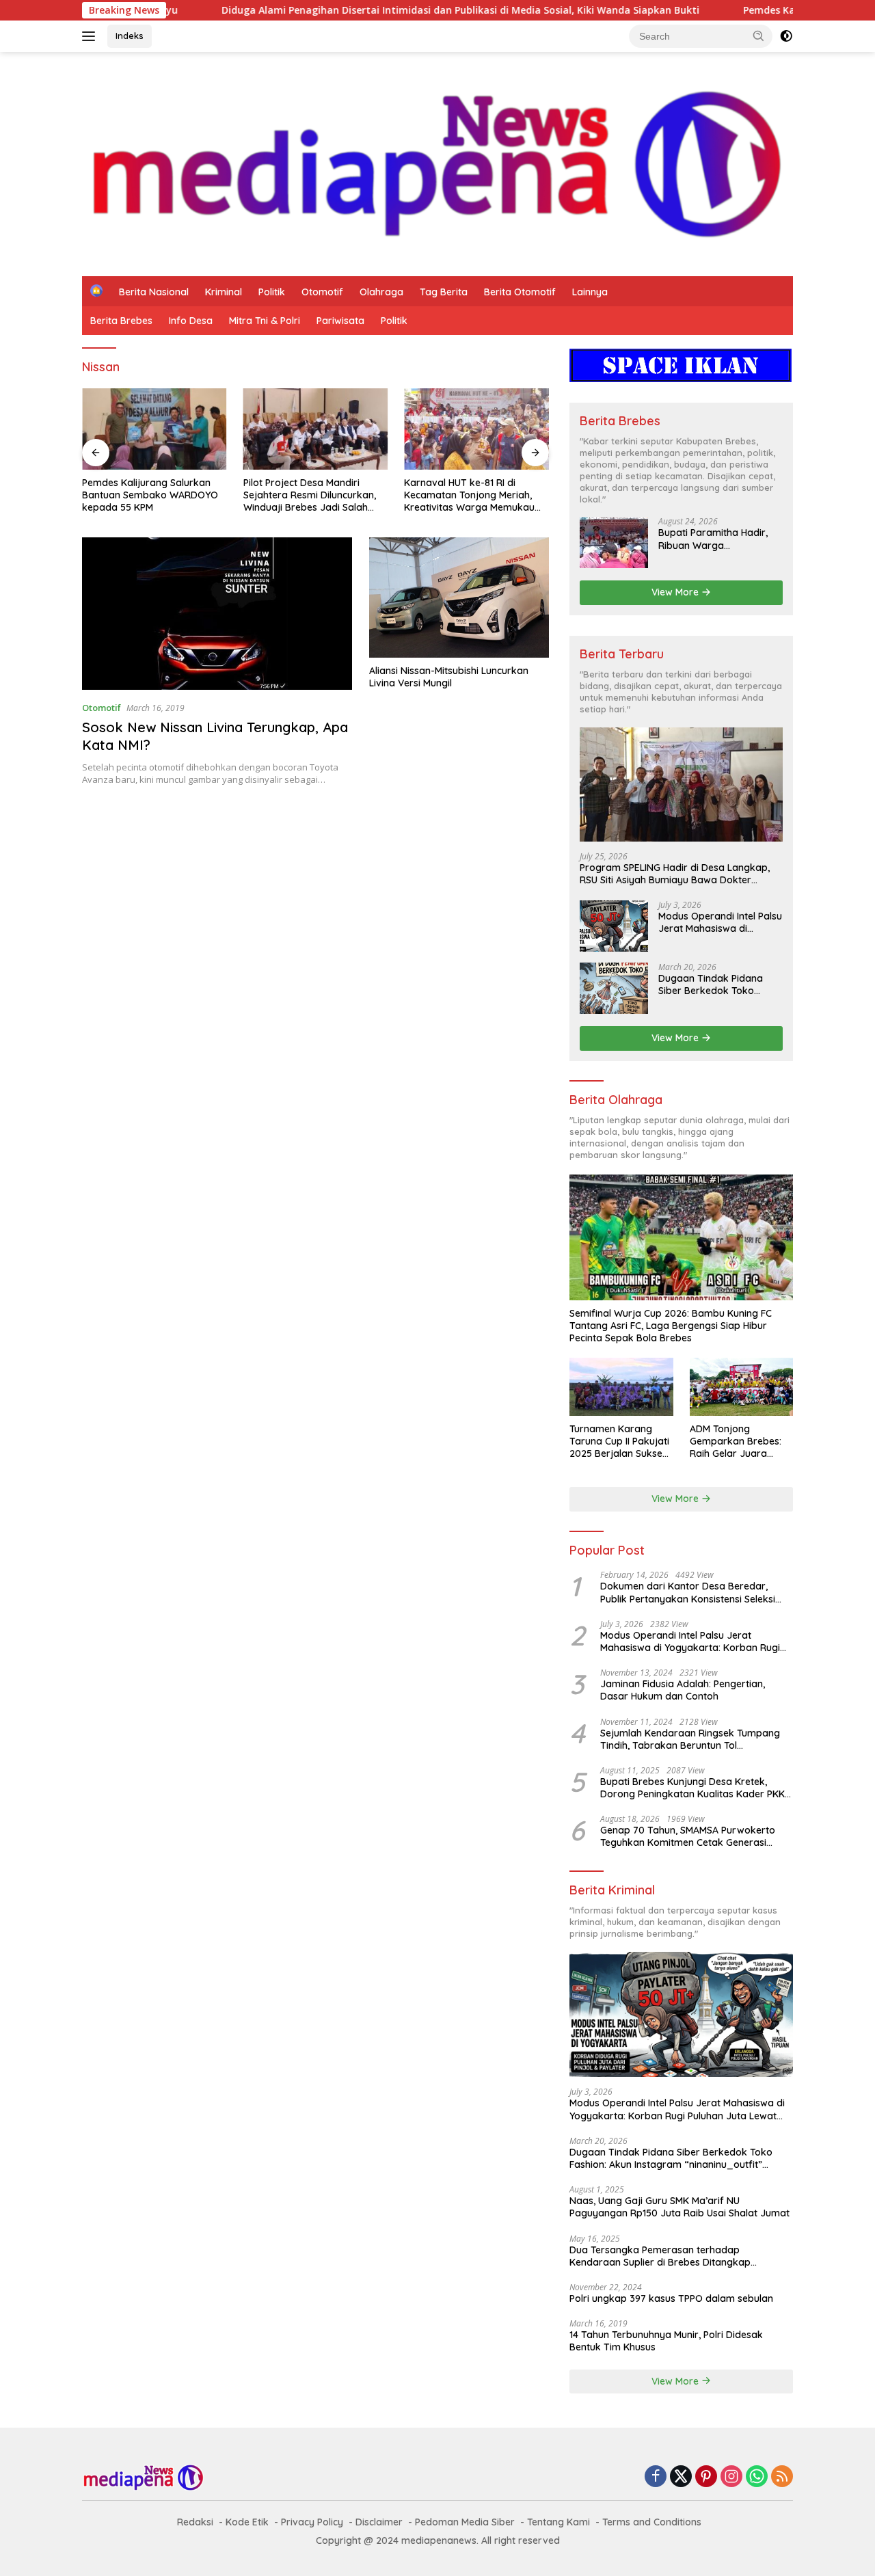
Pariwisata (340, 321)
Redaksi (195, 2522)
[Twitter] (681, 2477)
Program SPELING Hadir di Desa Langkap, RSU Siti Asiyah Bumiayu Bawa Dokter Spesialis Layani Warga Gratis (675, 874)
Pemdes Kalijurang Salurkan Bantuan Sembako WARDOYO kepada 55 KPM (150, 495)
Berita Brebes (121, 321)
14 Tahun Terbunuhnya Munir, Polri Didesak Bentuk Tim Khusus (666, 2341)
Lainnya (590, 292)
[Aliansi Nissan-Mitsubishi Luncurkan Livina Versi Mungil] (459, 598)
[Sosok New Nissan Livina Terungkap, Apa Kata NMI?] (217, 613)
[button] (759, 36)
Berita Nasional (154, 292)
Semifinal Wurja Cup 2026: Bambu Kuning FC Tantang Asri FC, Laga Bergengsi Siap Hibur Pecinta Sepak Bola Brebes (671, 1326)
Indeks (130, 36)
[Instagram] (731, 2477)
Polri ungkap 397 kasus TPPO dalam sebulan (671, 2298)
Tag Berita (444, 292)
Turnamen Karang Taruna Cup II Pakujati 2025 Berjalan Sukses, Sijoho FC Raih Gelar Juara (619, 1441)
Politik (272, 292)
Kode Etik (247, 2522)
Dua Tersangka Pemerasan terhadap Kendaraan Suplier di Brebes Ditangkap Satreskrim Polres (660, 2256)
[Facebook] (656, 2477)
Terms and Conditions (652, 2522)
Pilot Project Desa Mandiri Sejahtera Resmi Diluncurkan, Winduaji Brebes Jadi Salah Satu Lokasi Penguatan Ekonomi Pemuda (310, 495)
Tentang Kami (558, 2522)
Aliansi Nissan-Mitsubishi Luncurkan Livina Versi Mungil (449, 677)
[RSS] (782, 2477)
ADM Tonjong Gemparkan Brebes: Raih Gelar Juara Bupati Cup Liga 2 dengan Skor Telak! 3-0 (740, 1441)
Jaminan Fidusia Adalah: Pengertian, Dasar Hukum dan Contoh (683, 1690)
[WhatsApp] (757, 2477)
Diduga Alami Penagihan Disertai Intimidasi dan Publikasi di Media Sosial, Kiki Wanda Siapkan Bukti (374, 10)
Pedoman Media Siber (465, 2522)
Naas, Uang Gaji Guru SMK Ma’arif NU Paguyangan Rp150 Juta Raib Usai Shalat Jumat (679, 2207)
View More (676, 592)
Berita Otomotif (520, 292)
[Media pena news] (437, 163)
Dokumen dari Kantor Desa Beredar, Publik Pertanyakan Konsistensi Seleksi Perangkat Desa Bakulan (688, 1592)
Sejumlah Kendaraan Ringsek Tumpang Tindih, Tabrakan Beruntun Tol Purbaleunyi (690, 1739)
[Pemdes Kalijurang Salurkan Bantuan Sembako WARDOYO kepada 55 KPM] (154, 429)
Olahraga (381, 292)
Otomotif (322, 292)
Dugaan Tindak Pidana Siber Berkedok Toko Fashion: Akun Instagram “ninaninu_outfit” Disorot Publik (715, 984)
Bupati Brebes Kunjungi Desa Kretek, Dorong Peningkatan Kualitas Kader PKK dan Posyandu (692, 1788)
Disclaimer (379, 2522)
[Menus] (91, 36)
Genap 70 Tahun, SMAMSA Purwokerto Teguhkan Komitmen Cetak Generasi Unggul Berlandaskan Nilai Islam (688, 1836)
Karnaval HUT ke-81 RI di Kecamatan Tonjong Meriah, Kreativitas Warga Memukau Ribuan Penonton (469, 495)
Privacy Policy (312, 2522)
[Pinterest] (706, 2477)
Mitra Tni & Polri (265, 321)
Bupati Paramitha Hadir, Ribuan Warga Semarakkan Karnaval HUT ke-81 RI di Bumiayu (713, 539)
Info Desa (191, 321)
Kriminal (224, 292)
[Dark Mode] (786, 36)
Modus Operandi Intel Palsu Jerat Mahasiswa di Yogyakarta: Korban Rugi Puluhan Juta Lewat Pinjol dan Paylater (720, 922)
